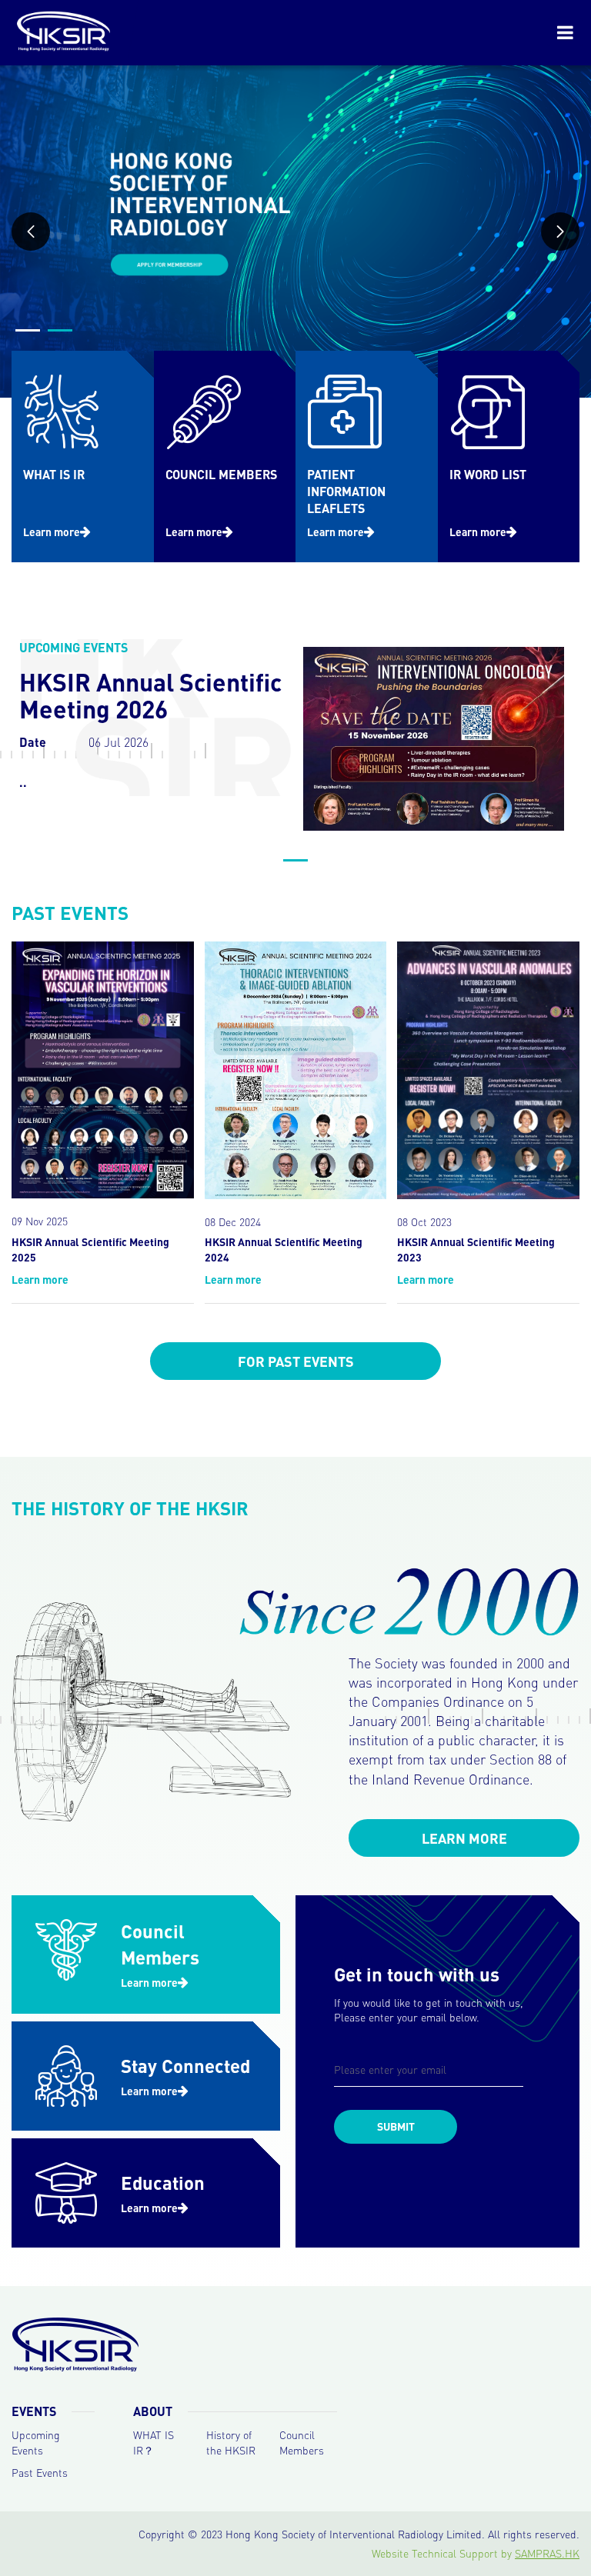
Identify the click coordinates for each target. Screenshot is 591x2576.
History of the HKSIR (231, 2442)
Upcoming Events (36, 2442)
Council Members (302, 2442)
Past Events (40, 2472)
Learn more (52, 532)
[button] (31, 232)
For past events (296, 1361)
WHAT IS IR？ (154, 2442)
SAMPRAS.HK (547, 2553)
